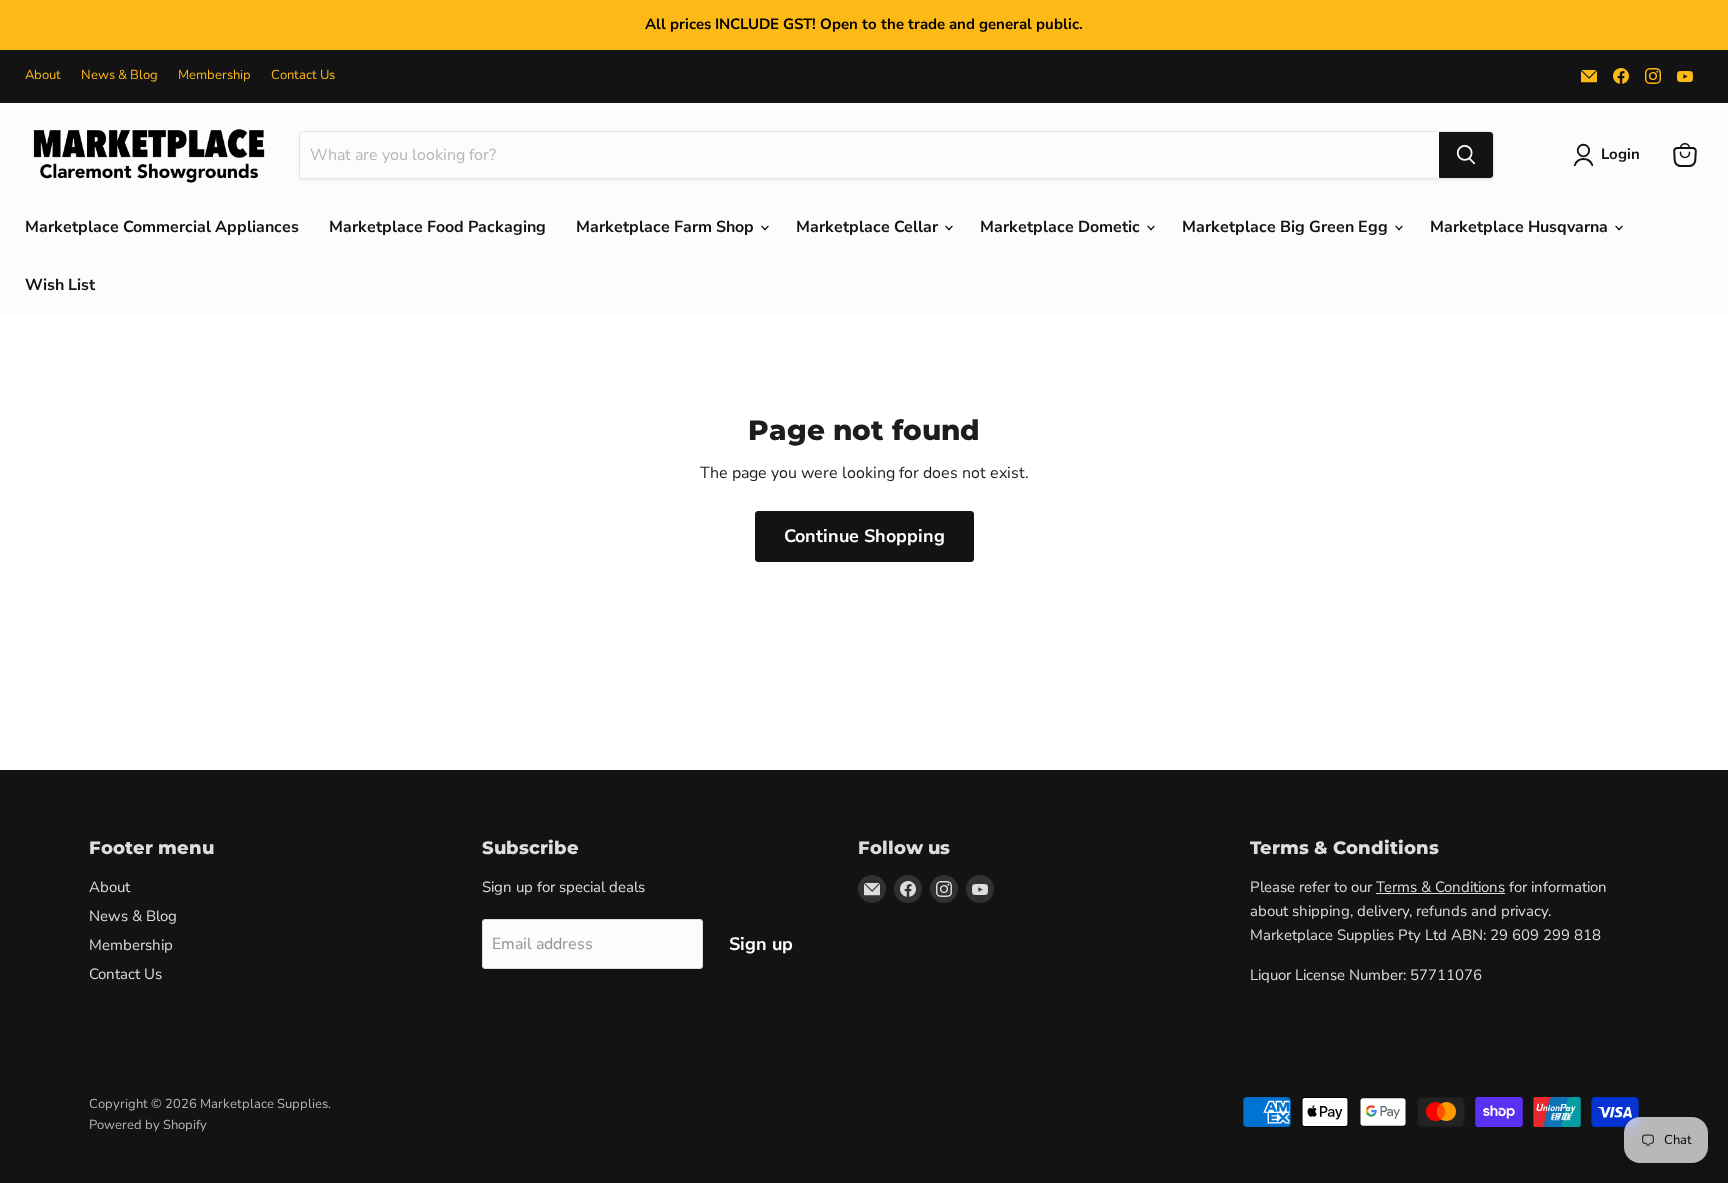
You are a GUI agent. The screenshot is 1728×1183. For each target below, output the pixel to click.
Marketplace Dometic (1062, 227)
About (43, 75)
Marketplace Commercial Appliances (162, 227)
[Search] (1466, 155)
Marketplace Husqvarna (1521, 227)
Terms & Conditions (1440, 887)
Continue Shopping (864, 536)
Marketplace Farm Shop (667, 227)
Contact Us (303, 75)
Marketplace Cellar (869, 227)
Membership (214, 75)
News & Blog (119, 75)
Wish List (60, 285)
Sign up (761, 944)
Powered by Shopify (148, 1125)
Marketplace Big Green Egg (1287, 227)
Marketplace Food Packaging (437, 227)
